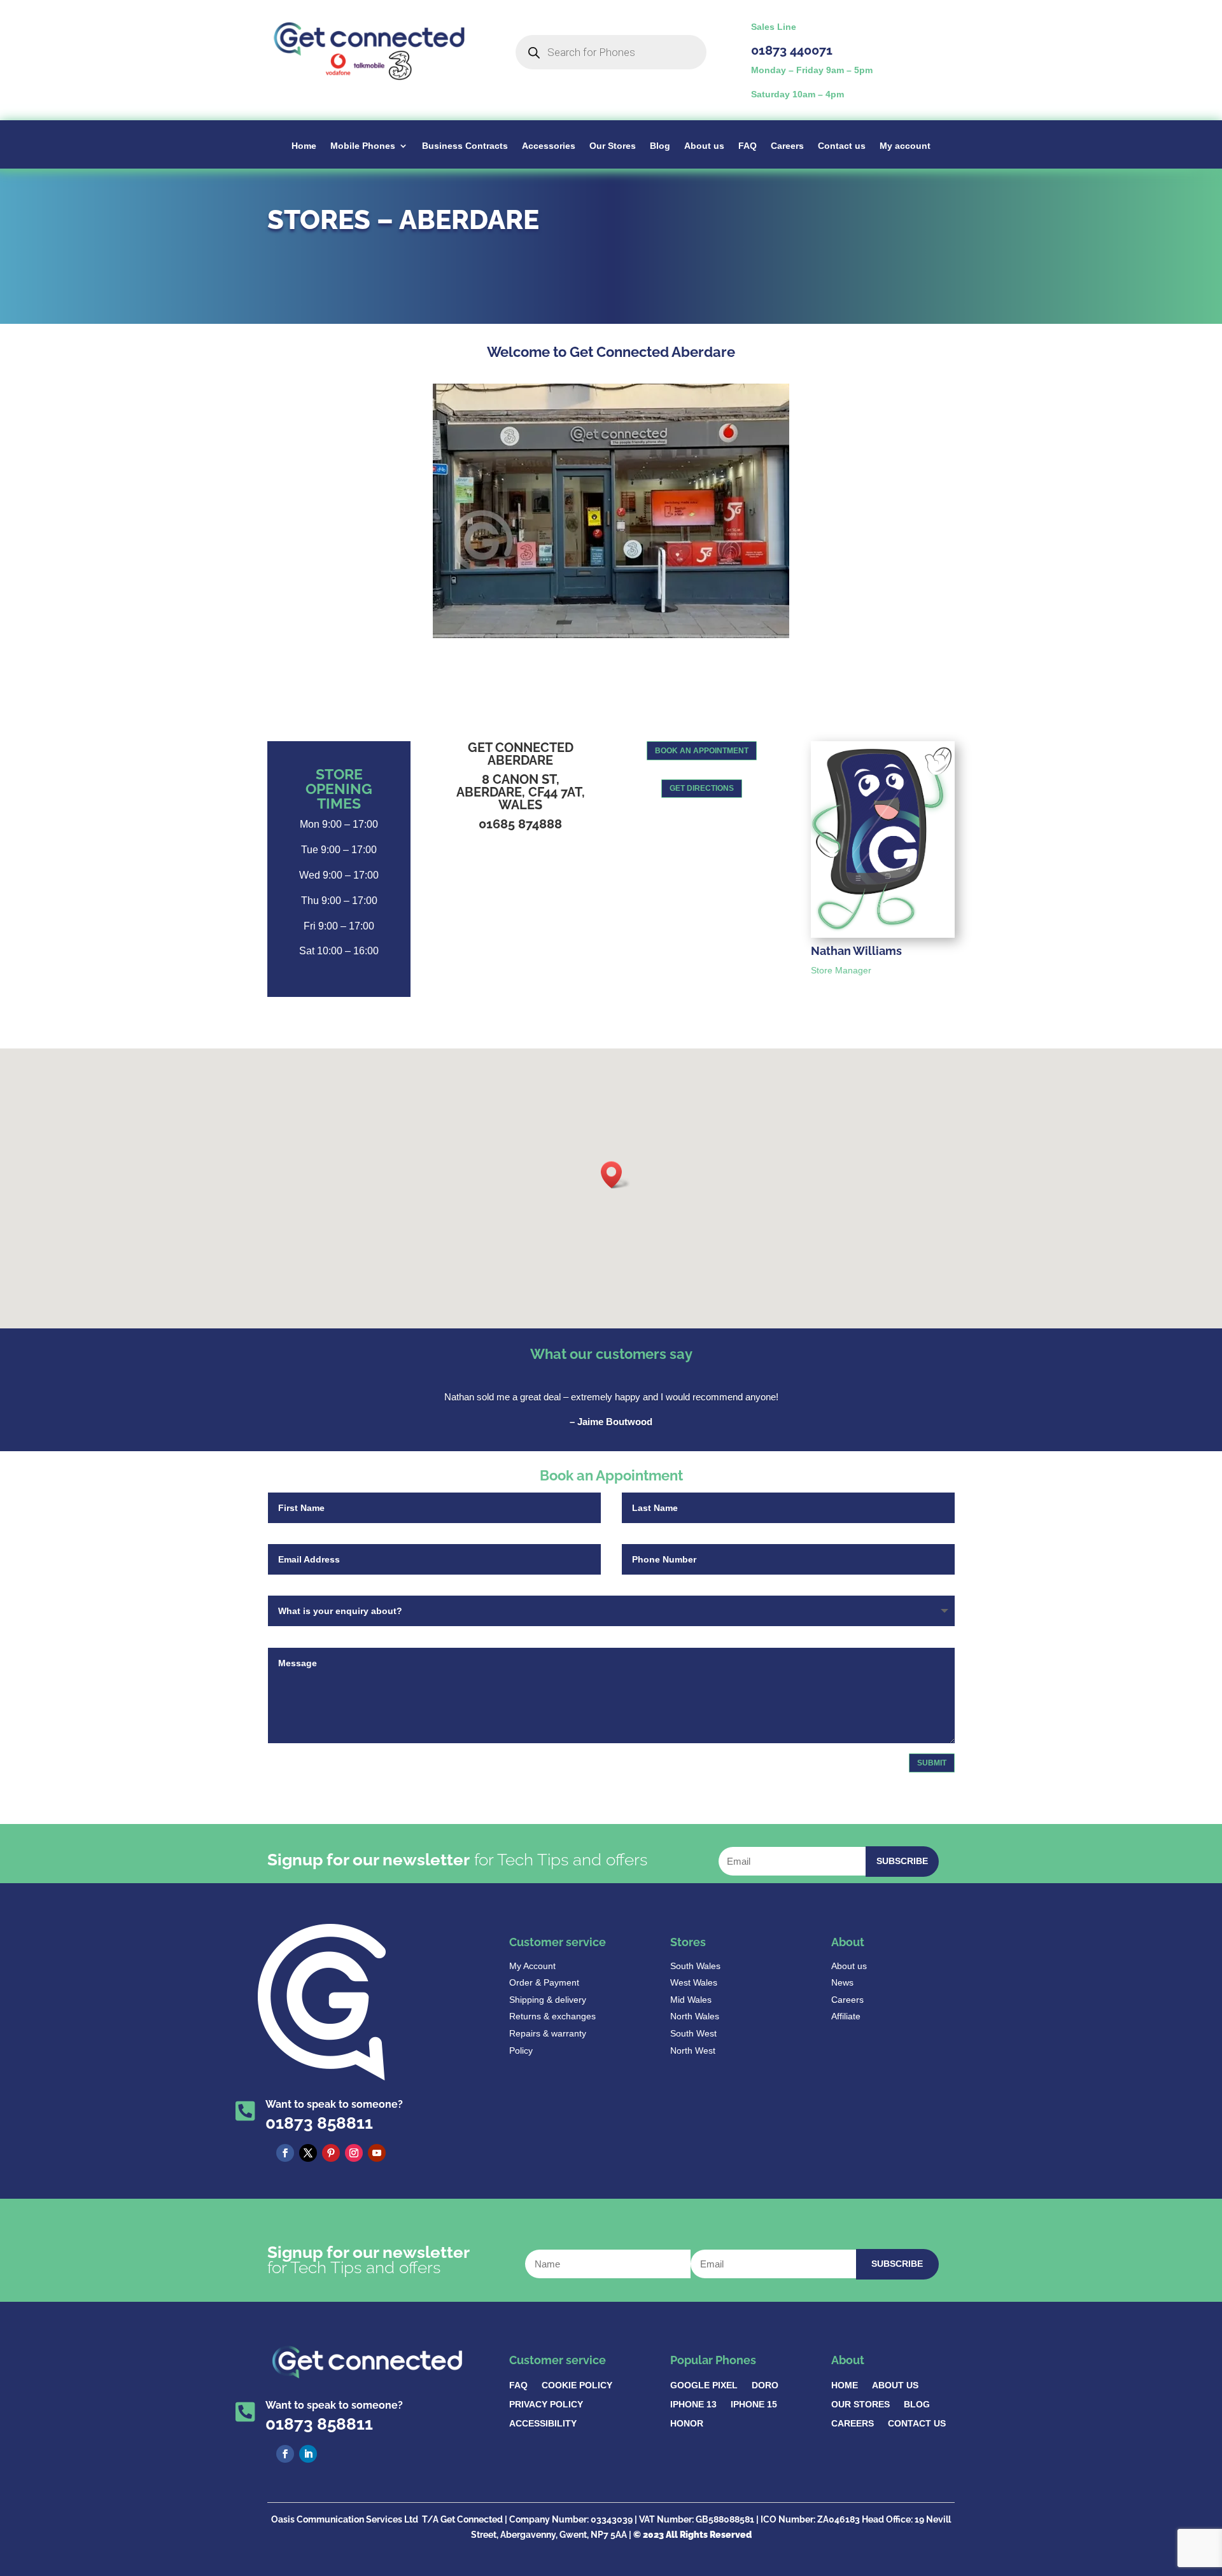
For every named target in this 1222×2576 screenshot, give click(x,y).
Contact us (842, 146)
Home (304, 146)
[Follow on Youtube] (377, 2153)
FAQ (748, 146)
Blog (660, 146)
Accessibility (543, 2424)
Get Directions (702, 788)
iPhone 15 (754, 2405)
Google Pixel (704, 2385)
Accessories (549, 146)
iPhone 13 (693, 2405)
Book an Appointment (702, 751)
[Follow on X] (308, 2153)
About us (704, 146)
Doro (765, 2385)
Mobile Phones (363, 146)
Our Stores (613, 146)
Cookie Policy (577, 2385)
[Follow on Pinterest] (331, 2153)
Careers (787, 146)
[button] (615, 1175)
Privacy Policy (546, 2405)
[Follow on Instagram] (354, 2153)
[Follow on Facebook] (285, 2153)
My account (905, 146)
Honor (687, 2424)
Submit (932, 1763)
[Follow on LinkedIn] (308, 2454)
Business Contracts (465, 146)
